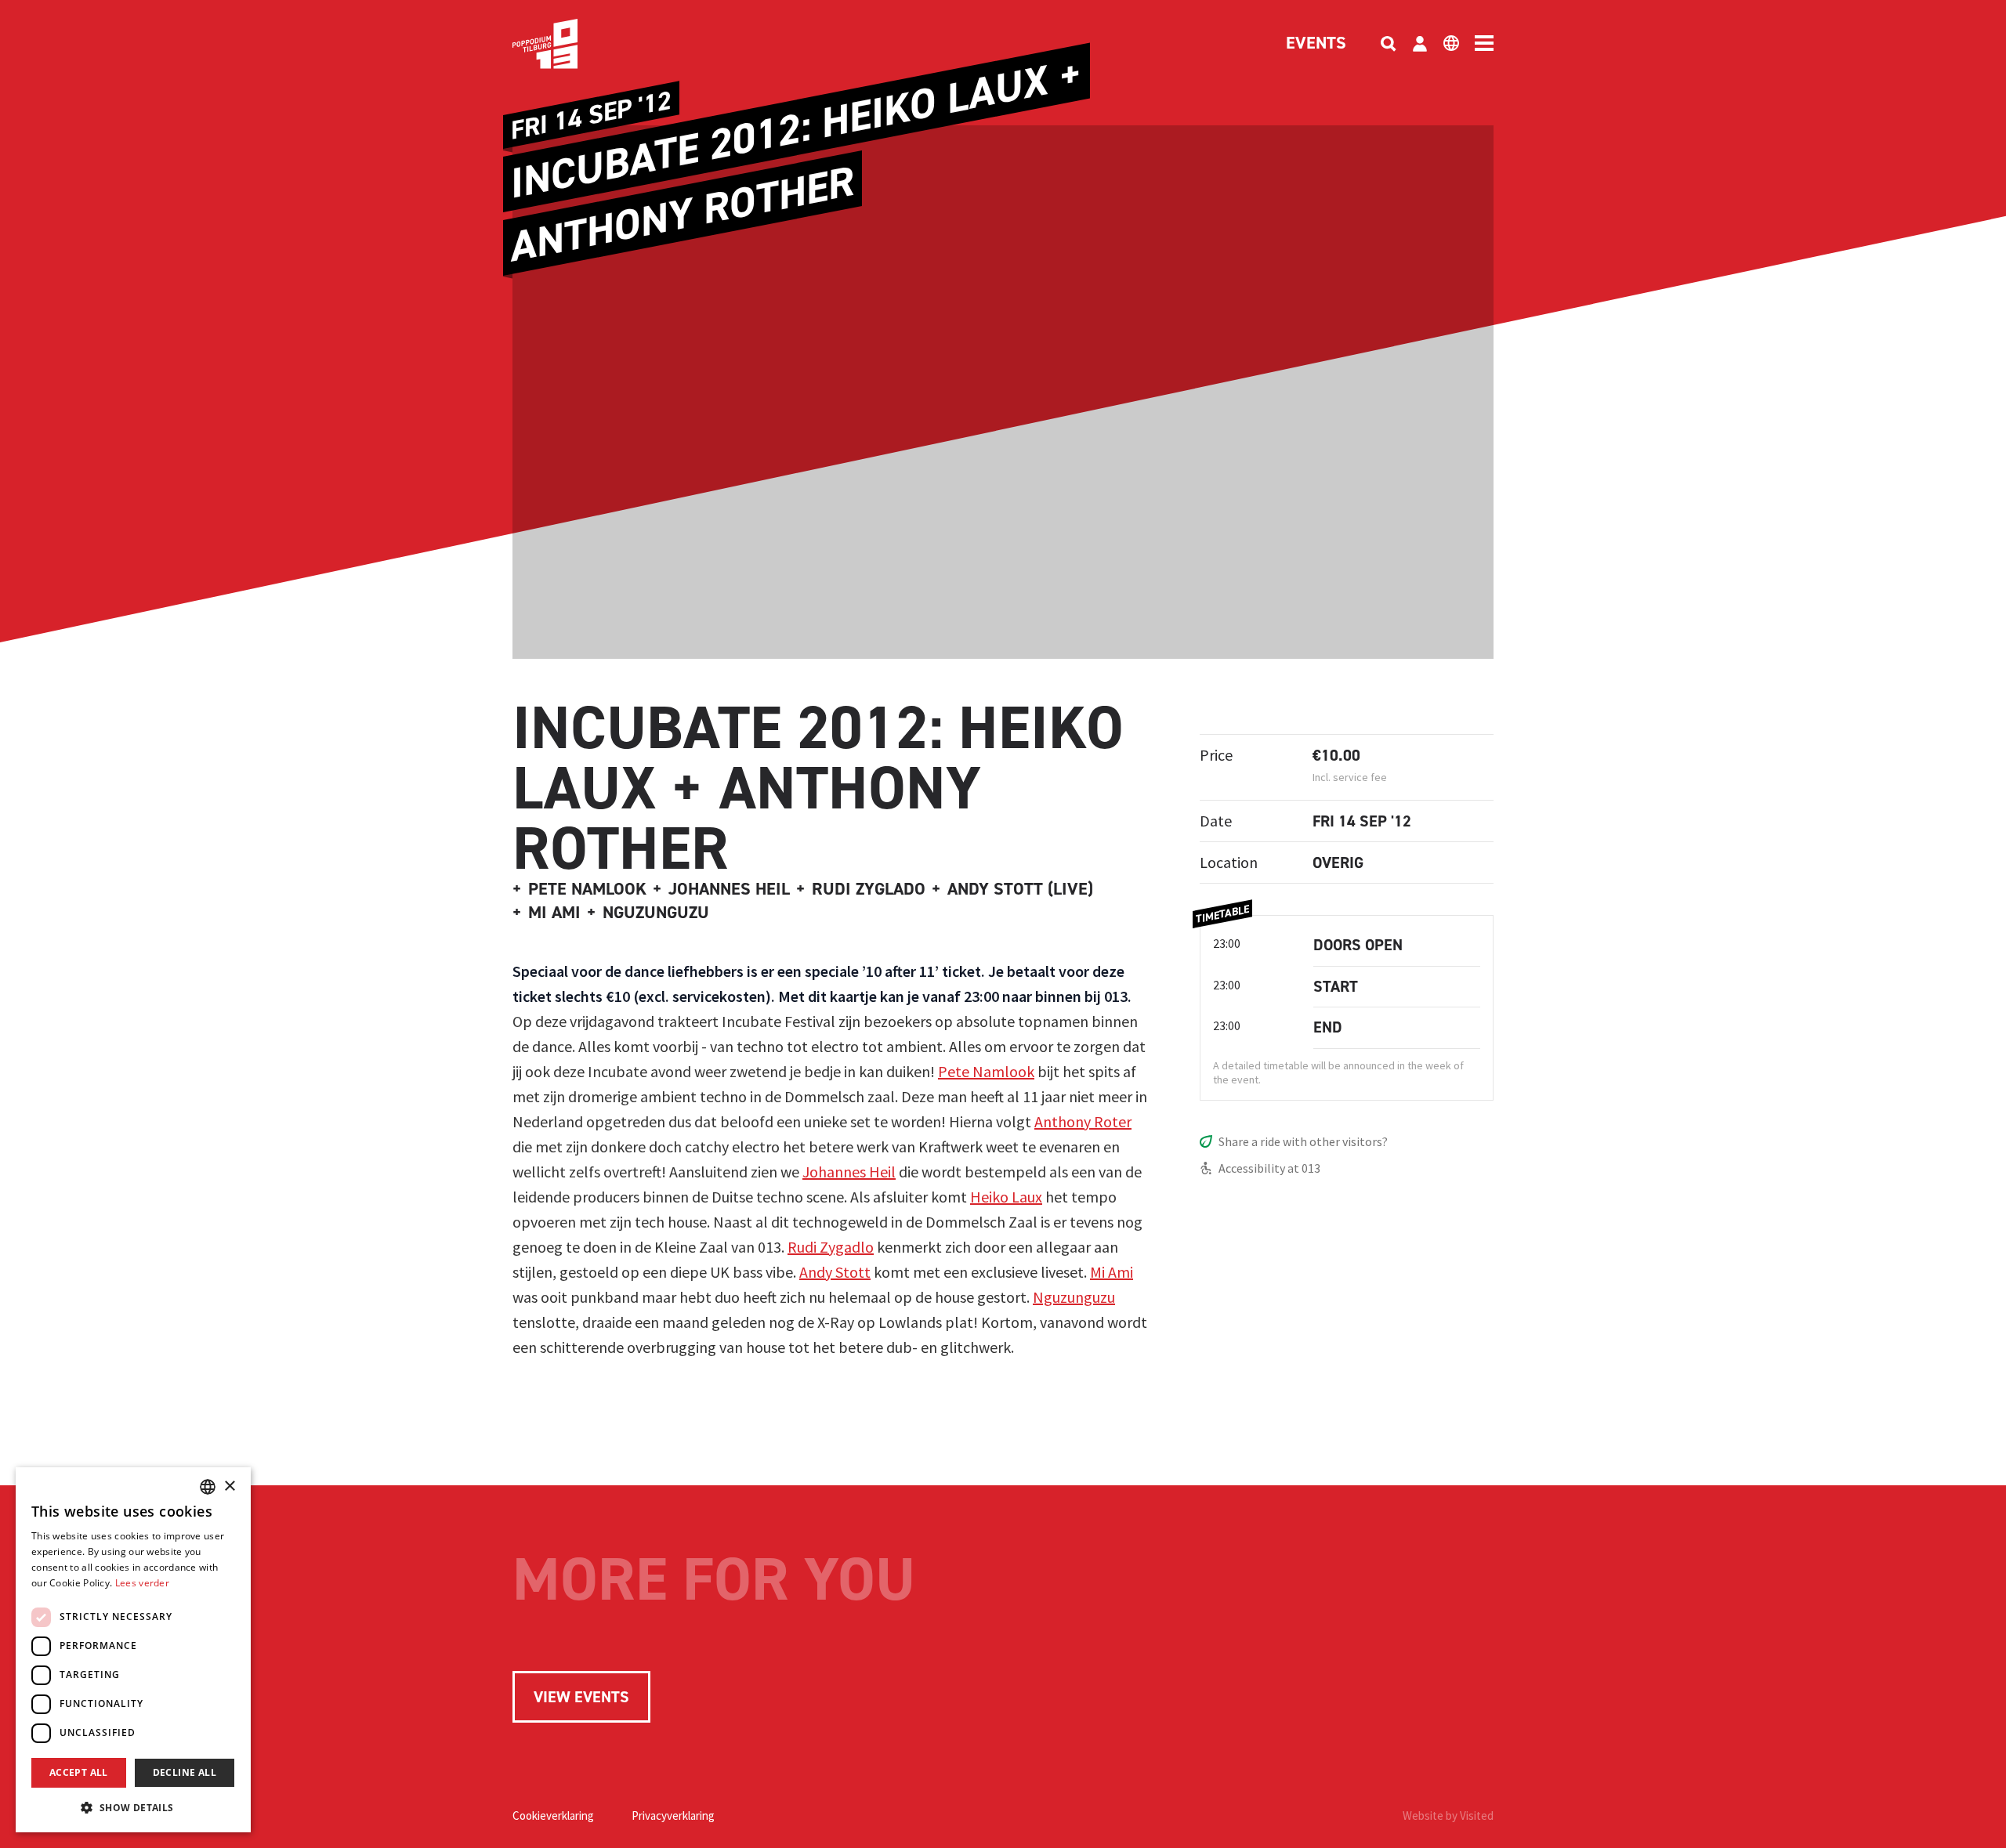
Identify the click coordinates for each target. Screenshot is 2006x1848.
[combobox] (208, 1487)
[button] (133, 1807)
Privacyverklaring (673, 1815)
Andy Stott (835, 1272)
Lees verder (142, 1583)
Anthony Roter (1083, 1121)
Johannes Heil (849, 1172)
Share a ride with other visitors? (1303, 1141)
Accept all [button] (79, 1772)
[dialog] (133, 1650)
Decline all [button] (185, 1772)
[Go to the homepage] (569, 44)
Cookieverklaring (553, 1815)
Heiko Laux (1006, 1197)
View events (581, 1697)
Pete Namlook (986, 1071)
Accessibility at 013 (1269, 1168)
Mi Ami (1112, 1272)
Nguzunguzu (1074, 1297)
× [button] (229, 1486)
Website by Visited (1448, 1815)
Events (1316, 44)
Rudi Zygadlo (831, 1247)
